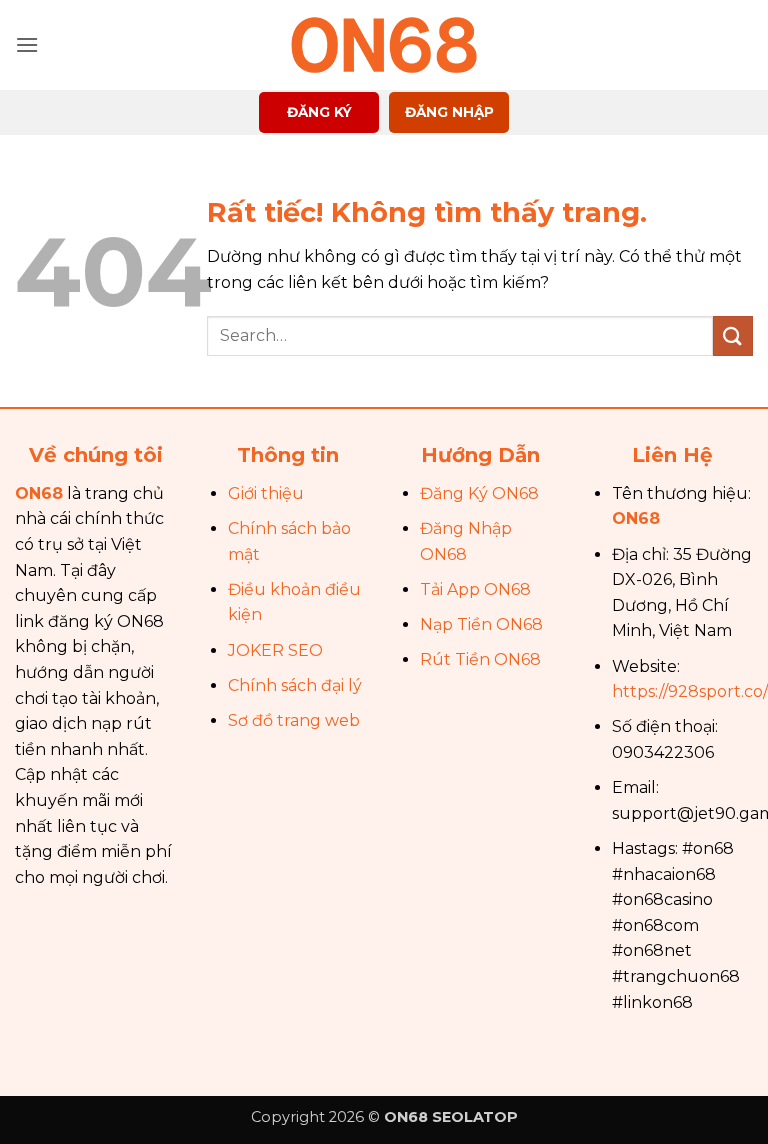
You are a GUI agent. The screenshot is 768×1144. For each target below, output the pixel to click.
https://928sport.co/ (690, 691)
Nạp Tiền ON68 (481, 624)
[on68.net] (384, 45)
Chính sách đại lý (295, 685)
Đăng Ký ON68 (479, 493)
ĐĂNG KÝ (319, 112)
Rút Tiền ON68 (480, 659)
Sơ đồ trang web (294, 720)
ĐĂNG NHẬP (449, 112)
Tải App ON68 (475, 589)
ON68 (39, 493)
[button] (27, 44)
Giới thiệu (266, 493)
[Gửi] (733, 335)
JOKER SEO (275, 650)
